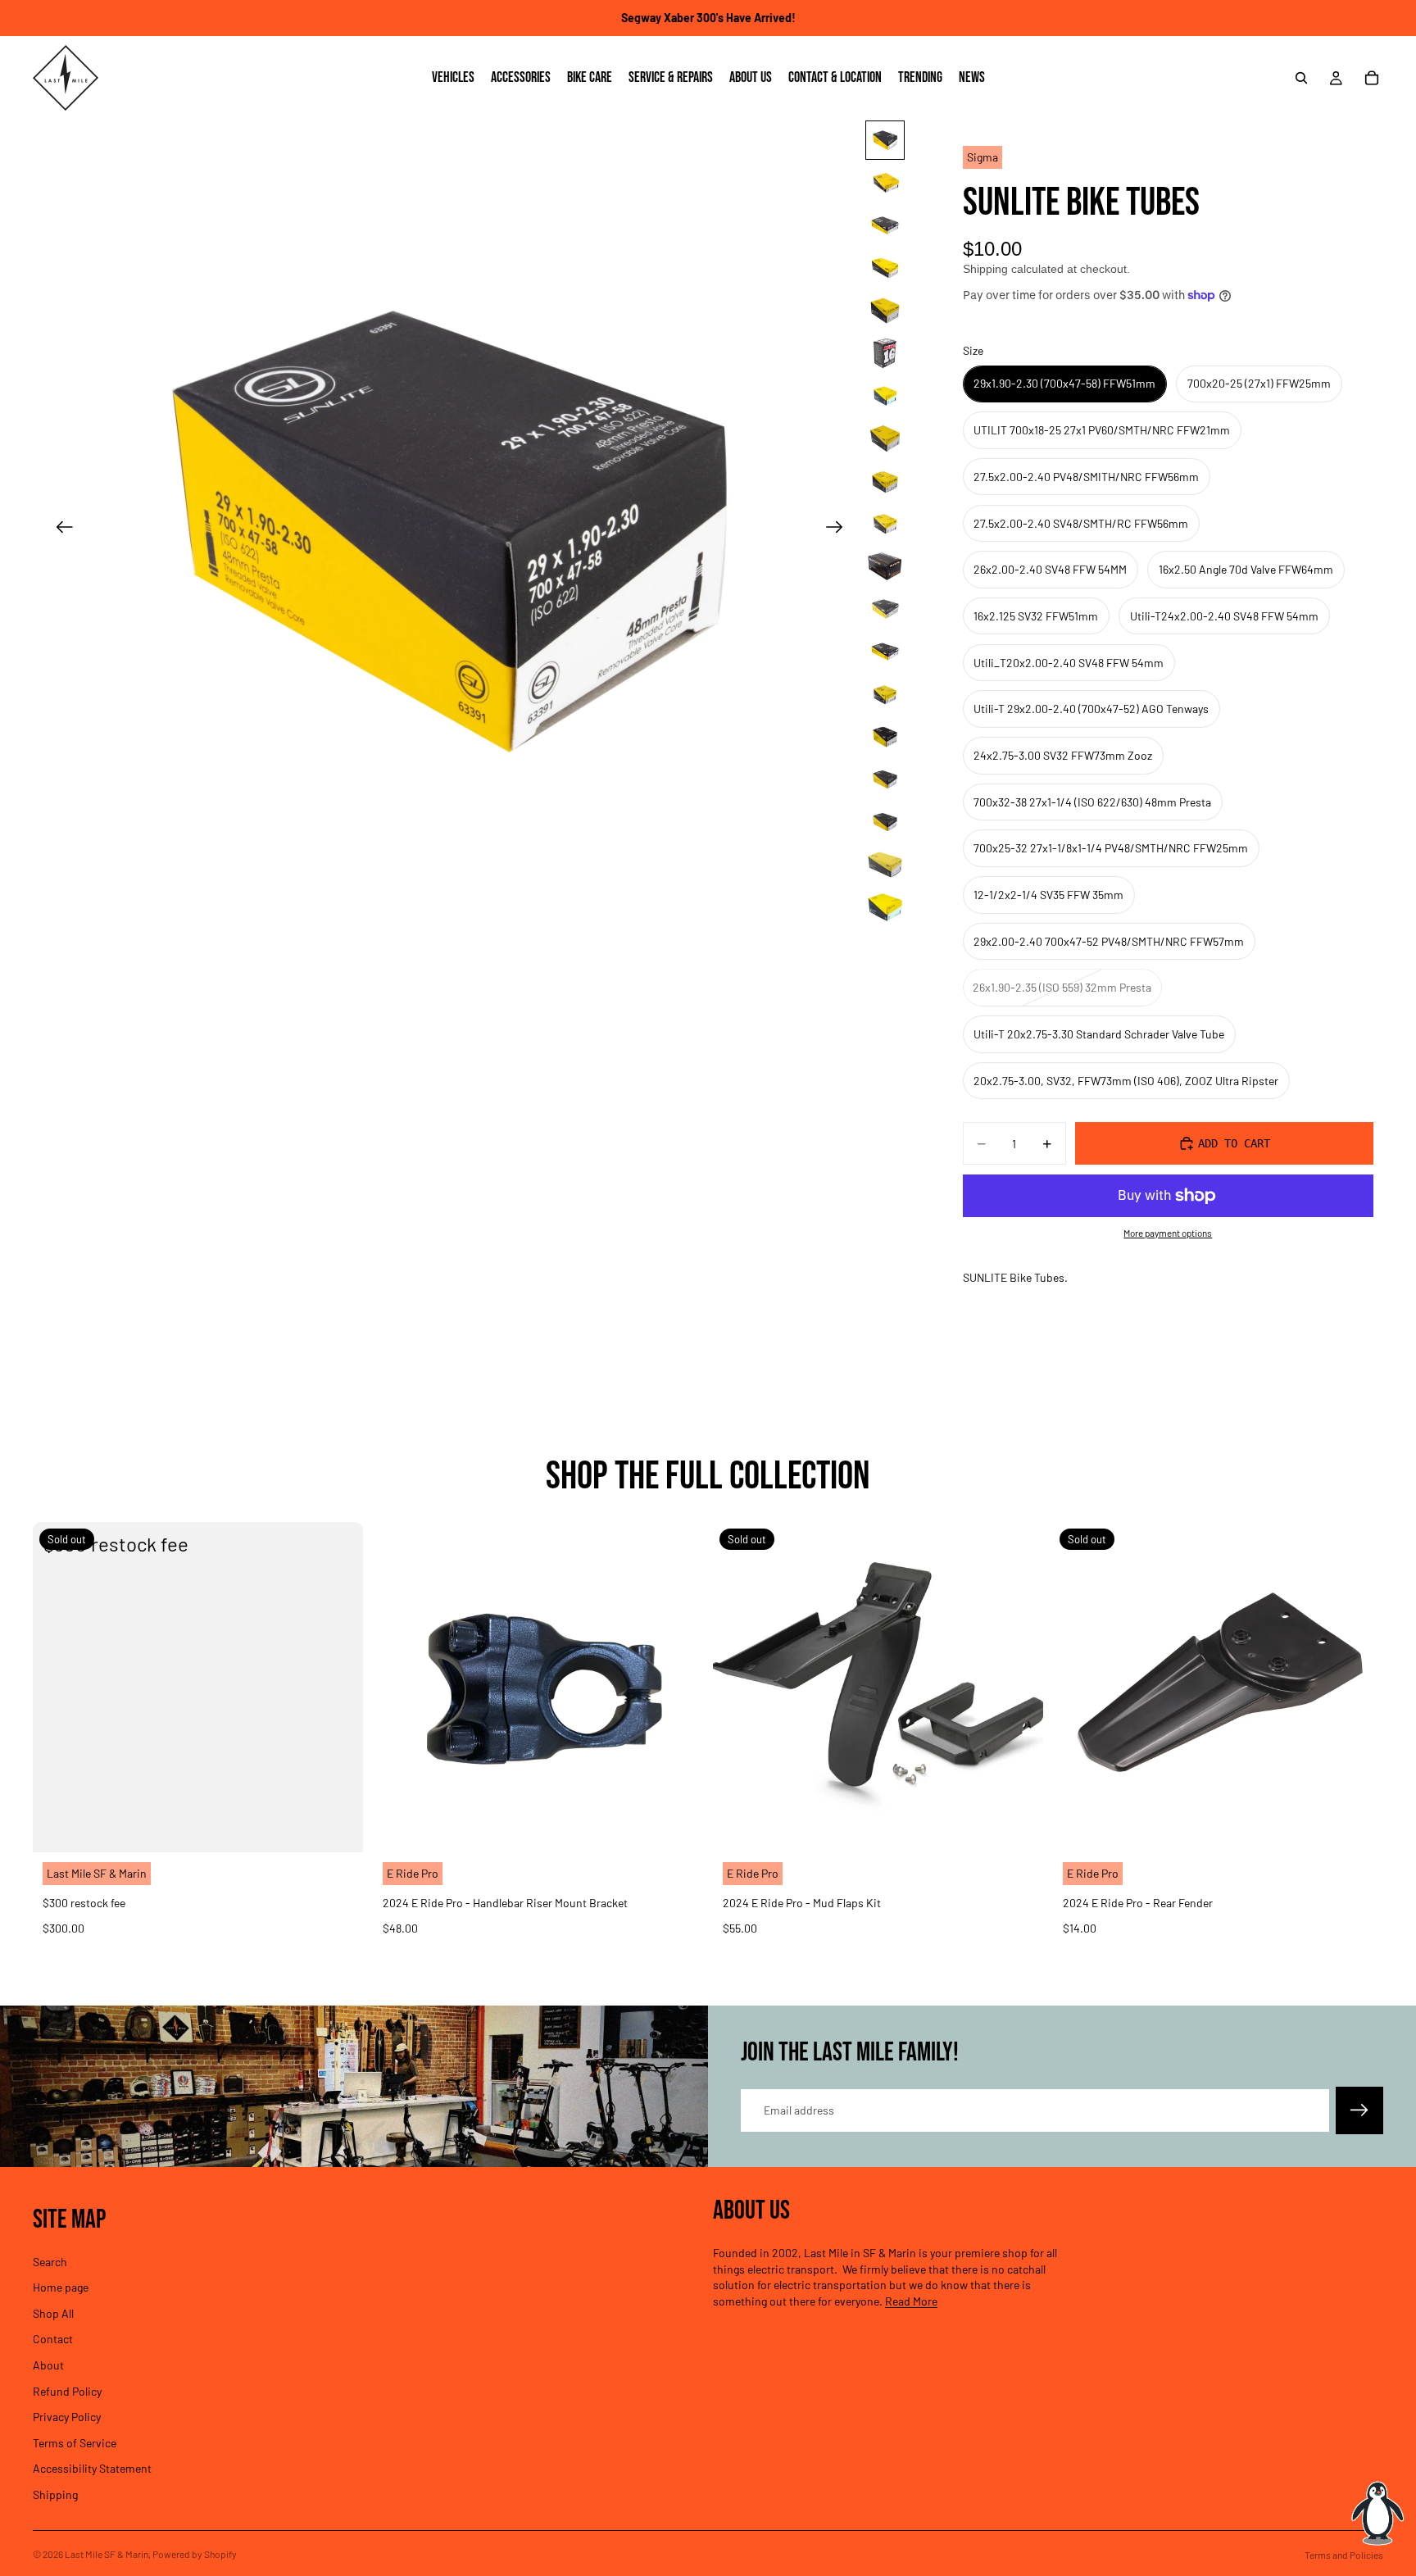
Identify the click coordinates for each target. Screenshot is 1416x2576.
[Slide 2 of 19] (885, 183)
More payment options (1168, 1233)
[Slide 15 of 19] (885, 737)
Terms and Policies (1344, 2555)
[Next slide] (840, 529)
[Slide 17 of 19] (885, 822)
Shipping (55, 2494)
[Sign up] (1359, 2110)
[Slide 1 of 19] (885, 140)
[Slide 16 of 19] (885, 779)
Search (50, 2261)
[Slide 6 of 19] (885, 353)
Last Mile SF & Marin (107, 2554)
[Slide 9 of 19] (885, 481)
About (48, 2365)
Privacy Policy (67, 2417)
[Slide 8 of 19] (885, 438)
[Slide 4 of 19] (885, 268)
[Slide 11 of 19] (885, 566)
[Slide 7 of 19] (885, 396)
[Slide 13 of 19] (885, 652)
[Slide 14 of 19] (885, 694)
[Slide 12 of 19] (885, 609)
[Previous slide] (59, 529)
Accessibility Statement (92, 2468)
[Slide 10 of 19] (885, 524)
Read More (911, 2301)
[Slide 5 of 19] (885, 311)
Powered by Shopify (195, 2554)
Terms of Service (75, 2443)
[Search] (1301, 78)
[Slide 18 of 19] (885, 865)
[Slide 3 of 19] (885, 225)
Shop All (53, 2313)
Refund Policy (67, 2390)
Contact (53, 2339)
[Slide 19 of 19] (885, 907)
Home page (61, 2287)
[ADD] (678, 1827)
